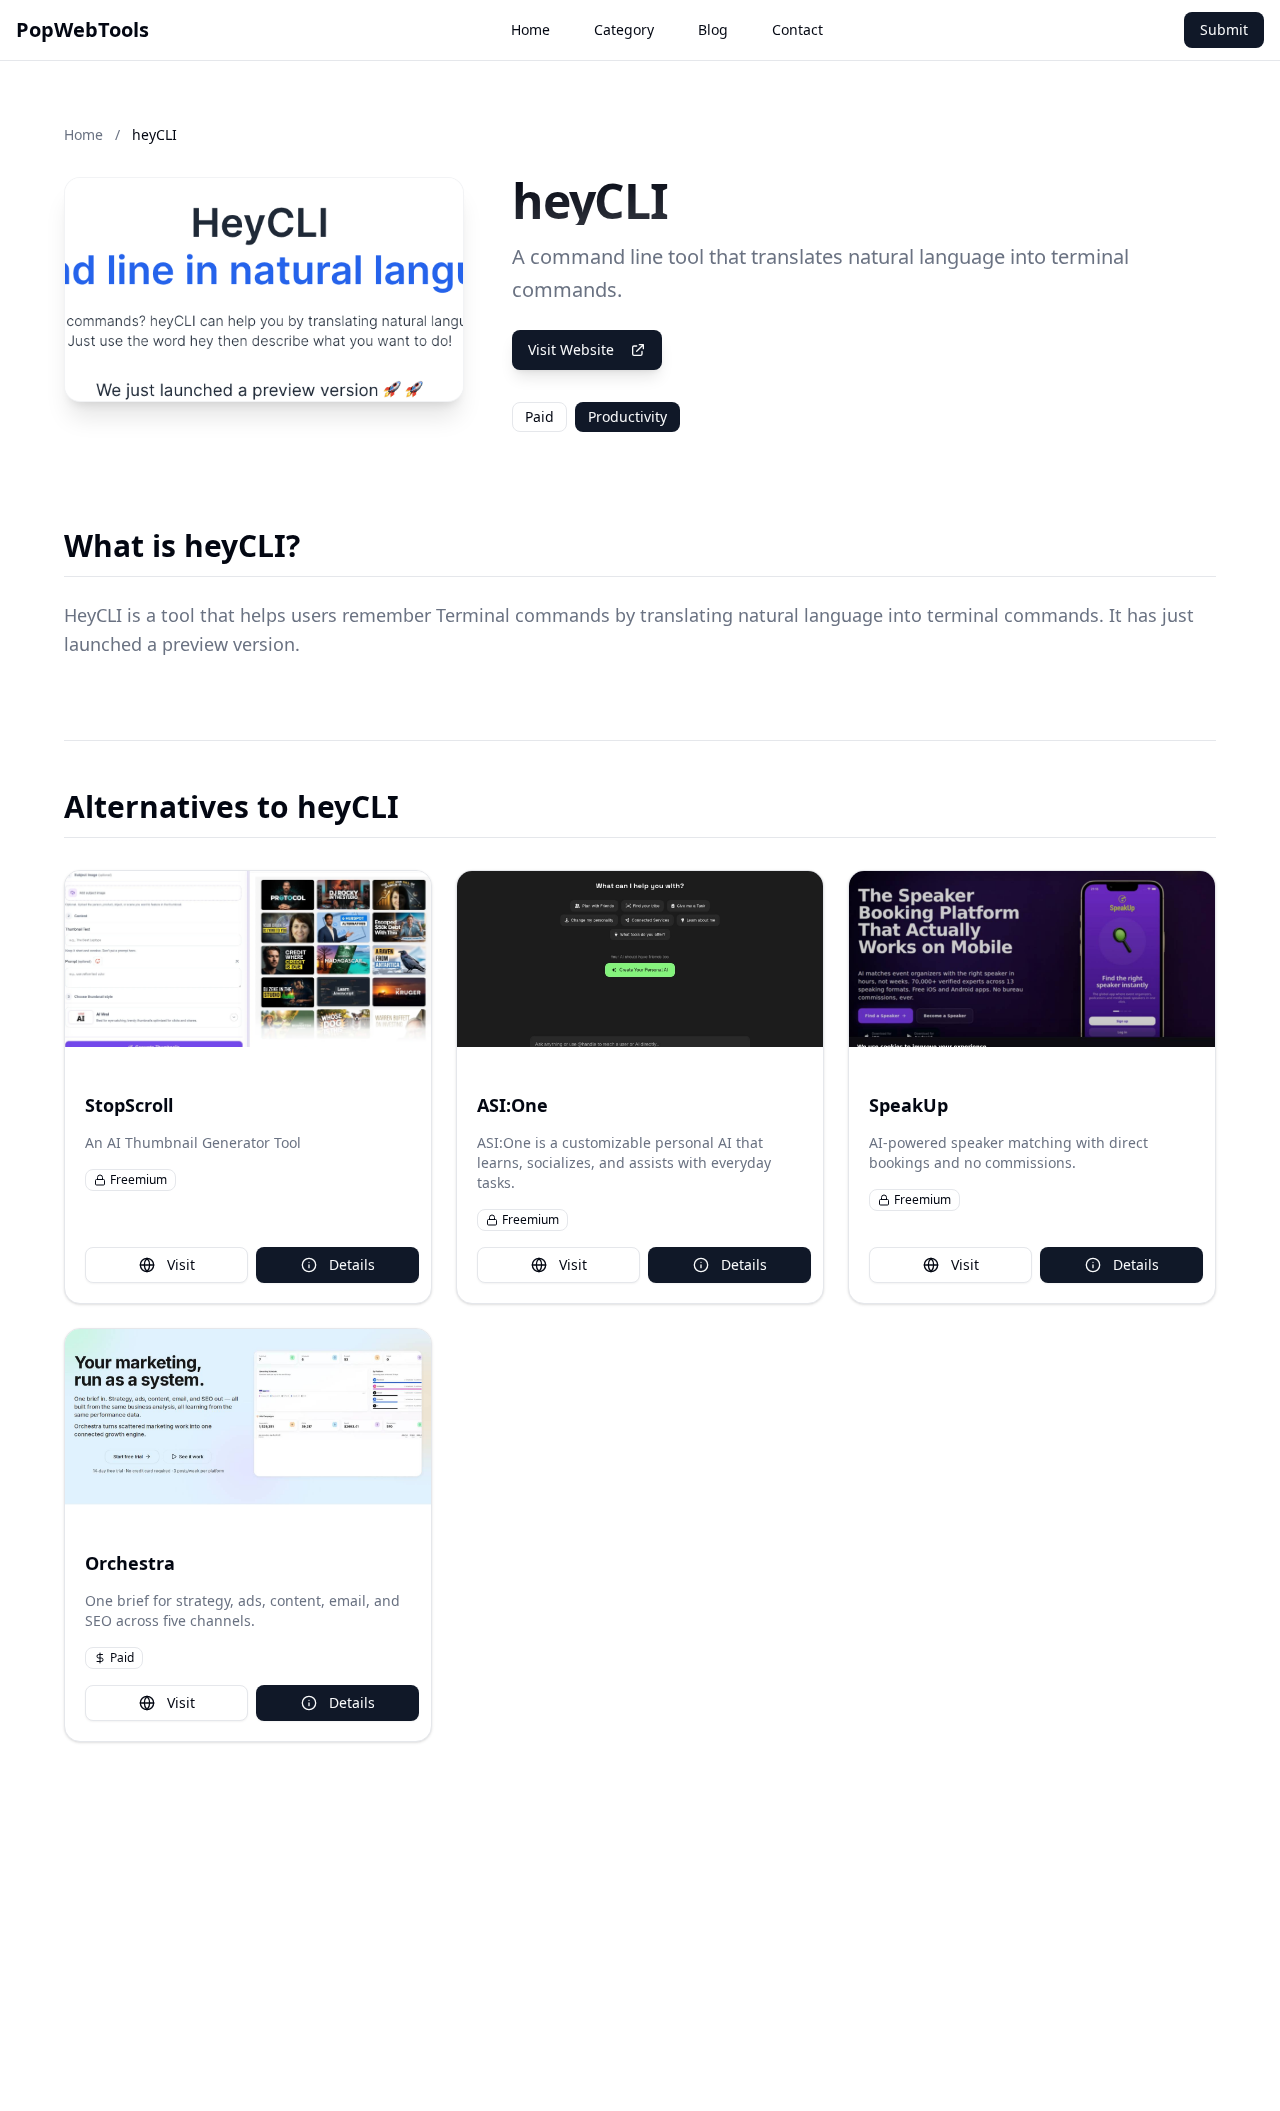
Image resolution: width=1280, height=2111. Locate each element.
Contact (797, 29)
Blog (713, 29)
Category (624, 29)
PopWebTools (82, 29)
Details (352, 1264)
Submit (1224, 29)
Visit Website (571, 349)
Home (530, 29)
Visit (181, 1264)
